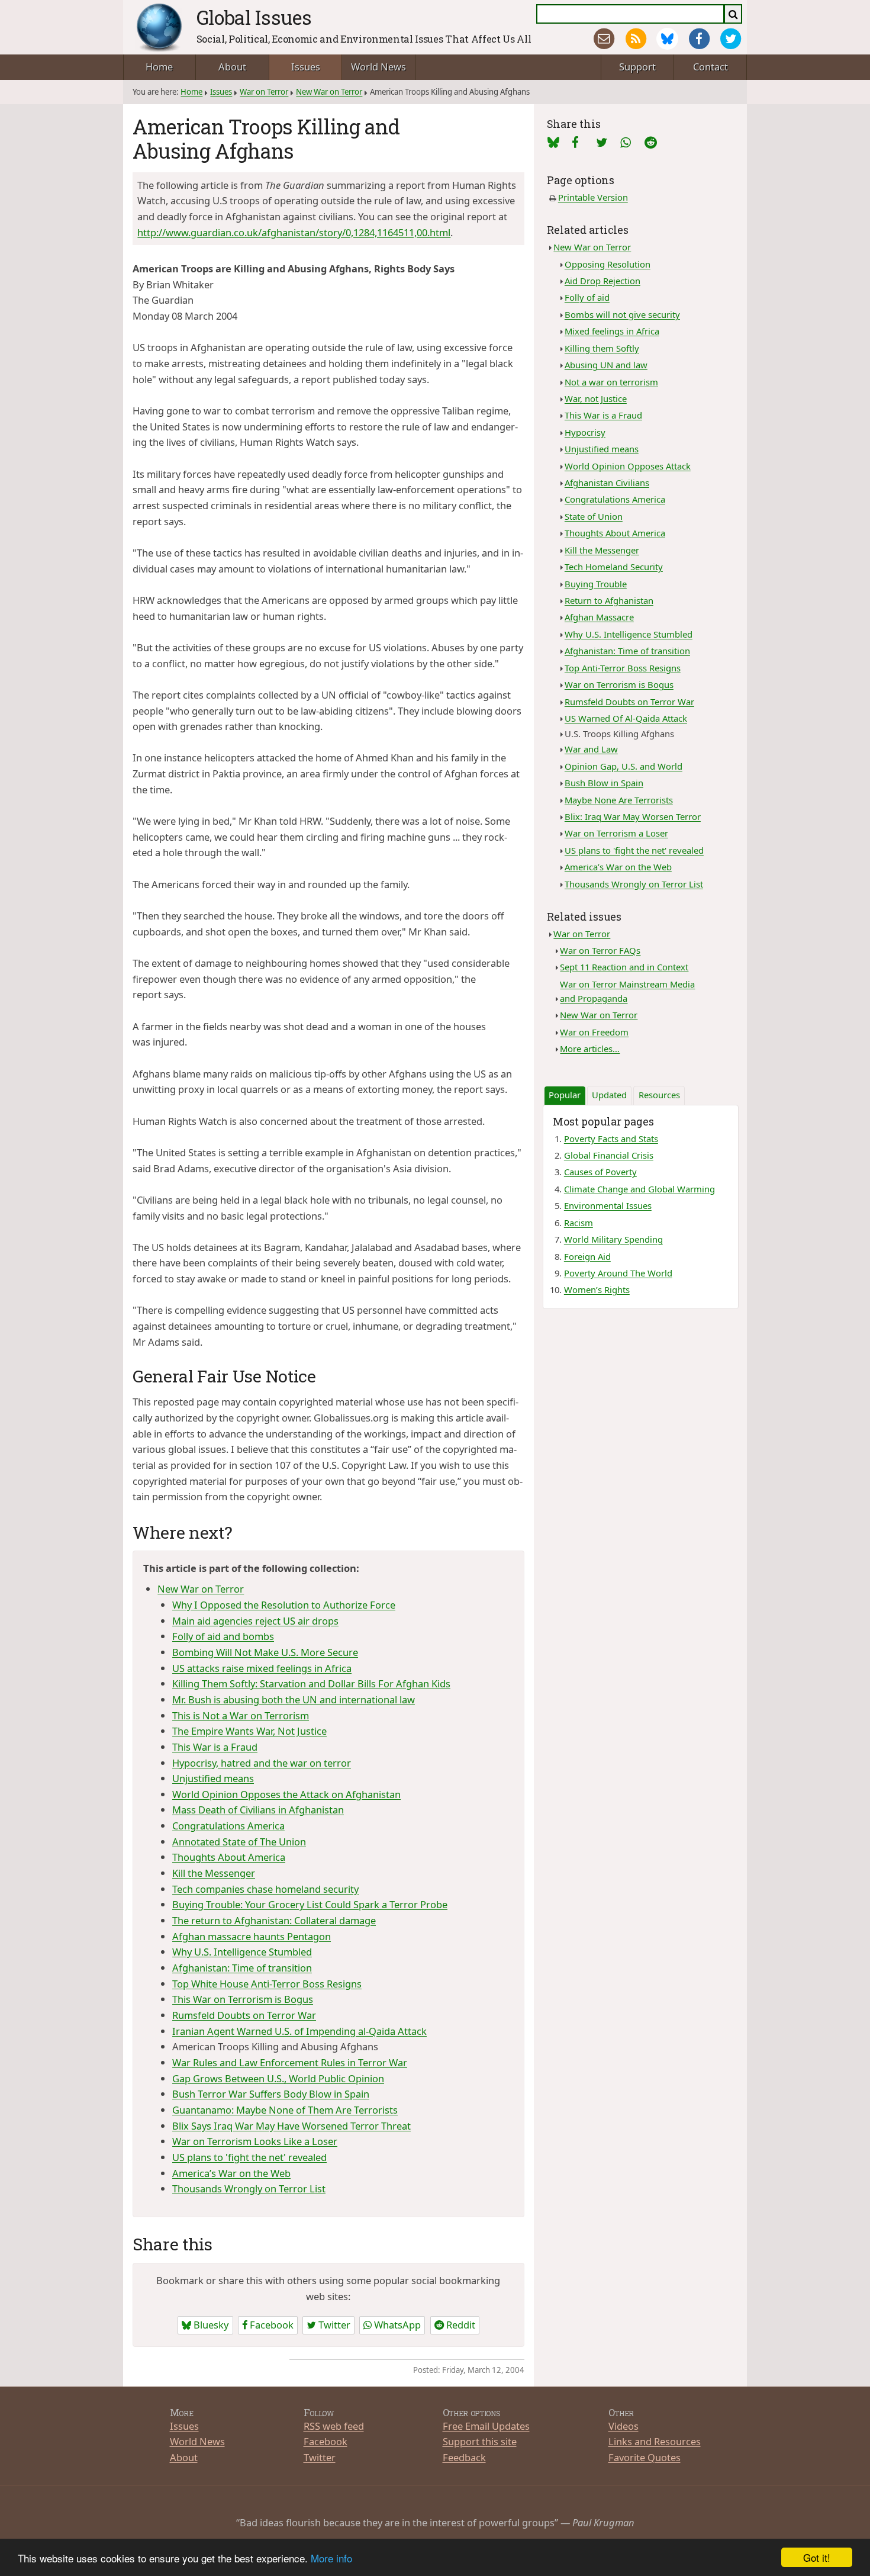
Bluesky (210, 2325)
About (232, 67)
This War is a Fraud (215, 1747)
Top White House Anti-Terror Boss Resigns (267, 1984)
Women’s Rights (597, 1289)
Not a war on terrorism (611, 382)
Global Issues (254, 17)
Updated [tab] (609, 1095)
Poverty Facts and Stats (611, 1139)
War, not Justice (596, 398)
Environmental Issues (608, 1205)
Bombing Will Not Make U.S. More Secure (265, 1652)
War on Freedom (594, 1032)
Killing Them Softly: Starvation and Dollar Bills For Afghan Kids (311, 1683)
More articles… (590, 1049)
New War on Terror (329, 92)
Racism (579, 1223)
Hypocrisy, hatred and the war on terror (262, 1763)
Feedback (464, 2457)
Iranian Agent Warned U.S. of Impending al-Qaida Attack (299, 2031)
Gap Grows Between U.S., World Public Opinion (278, 2078)
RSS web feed (334, 2426)
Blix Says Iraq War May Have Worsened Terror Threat (291, 2126)
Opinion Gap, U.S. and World (623, 766)
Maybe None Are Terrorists (619, 800)
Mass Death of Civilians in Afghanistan (258, 1810)
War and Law (591, 749)
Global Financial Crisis (609, 1155)
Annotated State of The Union (239, 1842)
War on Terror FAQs (600, 950)
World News (378, 67)
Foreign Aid (587, 1256)
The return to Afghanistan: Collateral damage (274, 1920)
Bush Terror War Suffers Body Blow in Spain (271, 2094)
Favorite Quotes (645, 2457)
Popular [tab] (565, 1095)
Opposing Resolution (608, 264)
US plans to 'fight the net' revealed (249, 2157)
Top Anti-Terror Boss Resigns (623, 668)
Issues (306, 67)
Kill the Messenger (214, 1873)
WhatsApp (396, 2325)
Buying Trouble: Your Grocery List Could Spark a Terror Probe (310, 1904)
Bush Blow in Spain (604, 783)
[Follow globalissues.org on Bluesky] (667, 39)
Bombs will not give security (622, 314)
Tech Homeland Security (614, 567)
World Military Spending (613, 1239)
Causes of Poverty (600, 1172)
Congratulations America (228, 1826)
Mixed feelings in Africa (612, 331)
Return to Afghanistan (609, 600)
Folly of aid (587, 297)
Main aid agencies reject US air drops (255, 1621)
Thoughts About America (229, 1857)
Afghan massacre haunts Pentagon (252, 1936)
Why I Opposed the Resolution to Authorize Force (284, 1605)
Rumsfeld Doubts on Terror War (244, 2015)
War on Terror (264, 92)
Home (159, 67)
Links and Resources (655, 2441)
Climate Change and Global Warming (639, 1189)
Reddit (460, 2325)
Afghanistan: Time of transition (242, 1968)
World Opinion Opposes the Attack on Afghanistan (286, 1794)
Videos (623, 2426)
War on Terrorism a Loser (616, 833)
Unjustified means (213, 1778)
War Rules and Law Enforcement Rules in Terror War (290, 2062)
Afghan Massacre (599, 617)
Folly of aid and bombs (223, 1636)
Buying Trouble (596, 584)
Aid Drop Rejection (602, 281)
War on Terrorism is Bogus (619, 684)
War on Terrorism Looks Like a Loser (255, 2141)
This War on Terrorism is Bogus (243, 1999)
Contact (710, 67)
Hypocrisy (585, 432)
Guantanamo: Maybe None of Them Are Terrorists (285, 2110)
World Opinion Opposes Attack (628, 466)
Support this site (480, 2441)
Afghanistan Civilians (607, 483)
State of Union (594, 516)
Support (637, 67)
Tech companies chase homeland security (265, 1889)
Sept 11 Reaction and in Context (624, 967)
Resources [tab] (659, 1095)
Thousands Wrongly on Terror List (249, 2189)
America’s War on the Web (231, 2173)
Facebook (270, 2325)
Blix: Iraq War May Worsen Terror (633, 816)
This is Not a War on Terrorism (241, 1715)
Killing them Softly (602, 348)
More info (331, 2558)
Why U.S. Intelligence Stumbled (242, 1952)
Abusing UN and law (606, 365)
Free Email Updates (486, 2426)
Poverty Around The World (618, 1273)
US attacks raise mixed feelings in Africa (262, 1668)
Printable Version (593, 197)
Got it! (817, 2557)
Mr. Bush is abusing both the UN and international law (294, 1699)
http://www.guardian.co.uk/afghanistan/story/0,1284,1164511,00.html (294, 232)
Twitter (333, 2325)
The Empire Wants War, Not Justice (249, 1731)
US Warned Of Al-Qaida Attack (626, 718)
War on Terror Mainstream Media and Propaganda (627, 991)
